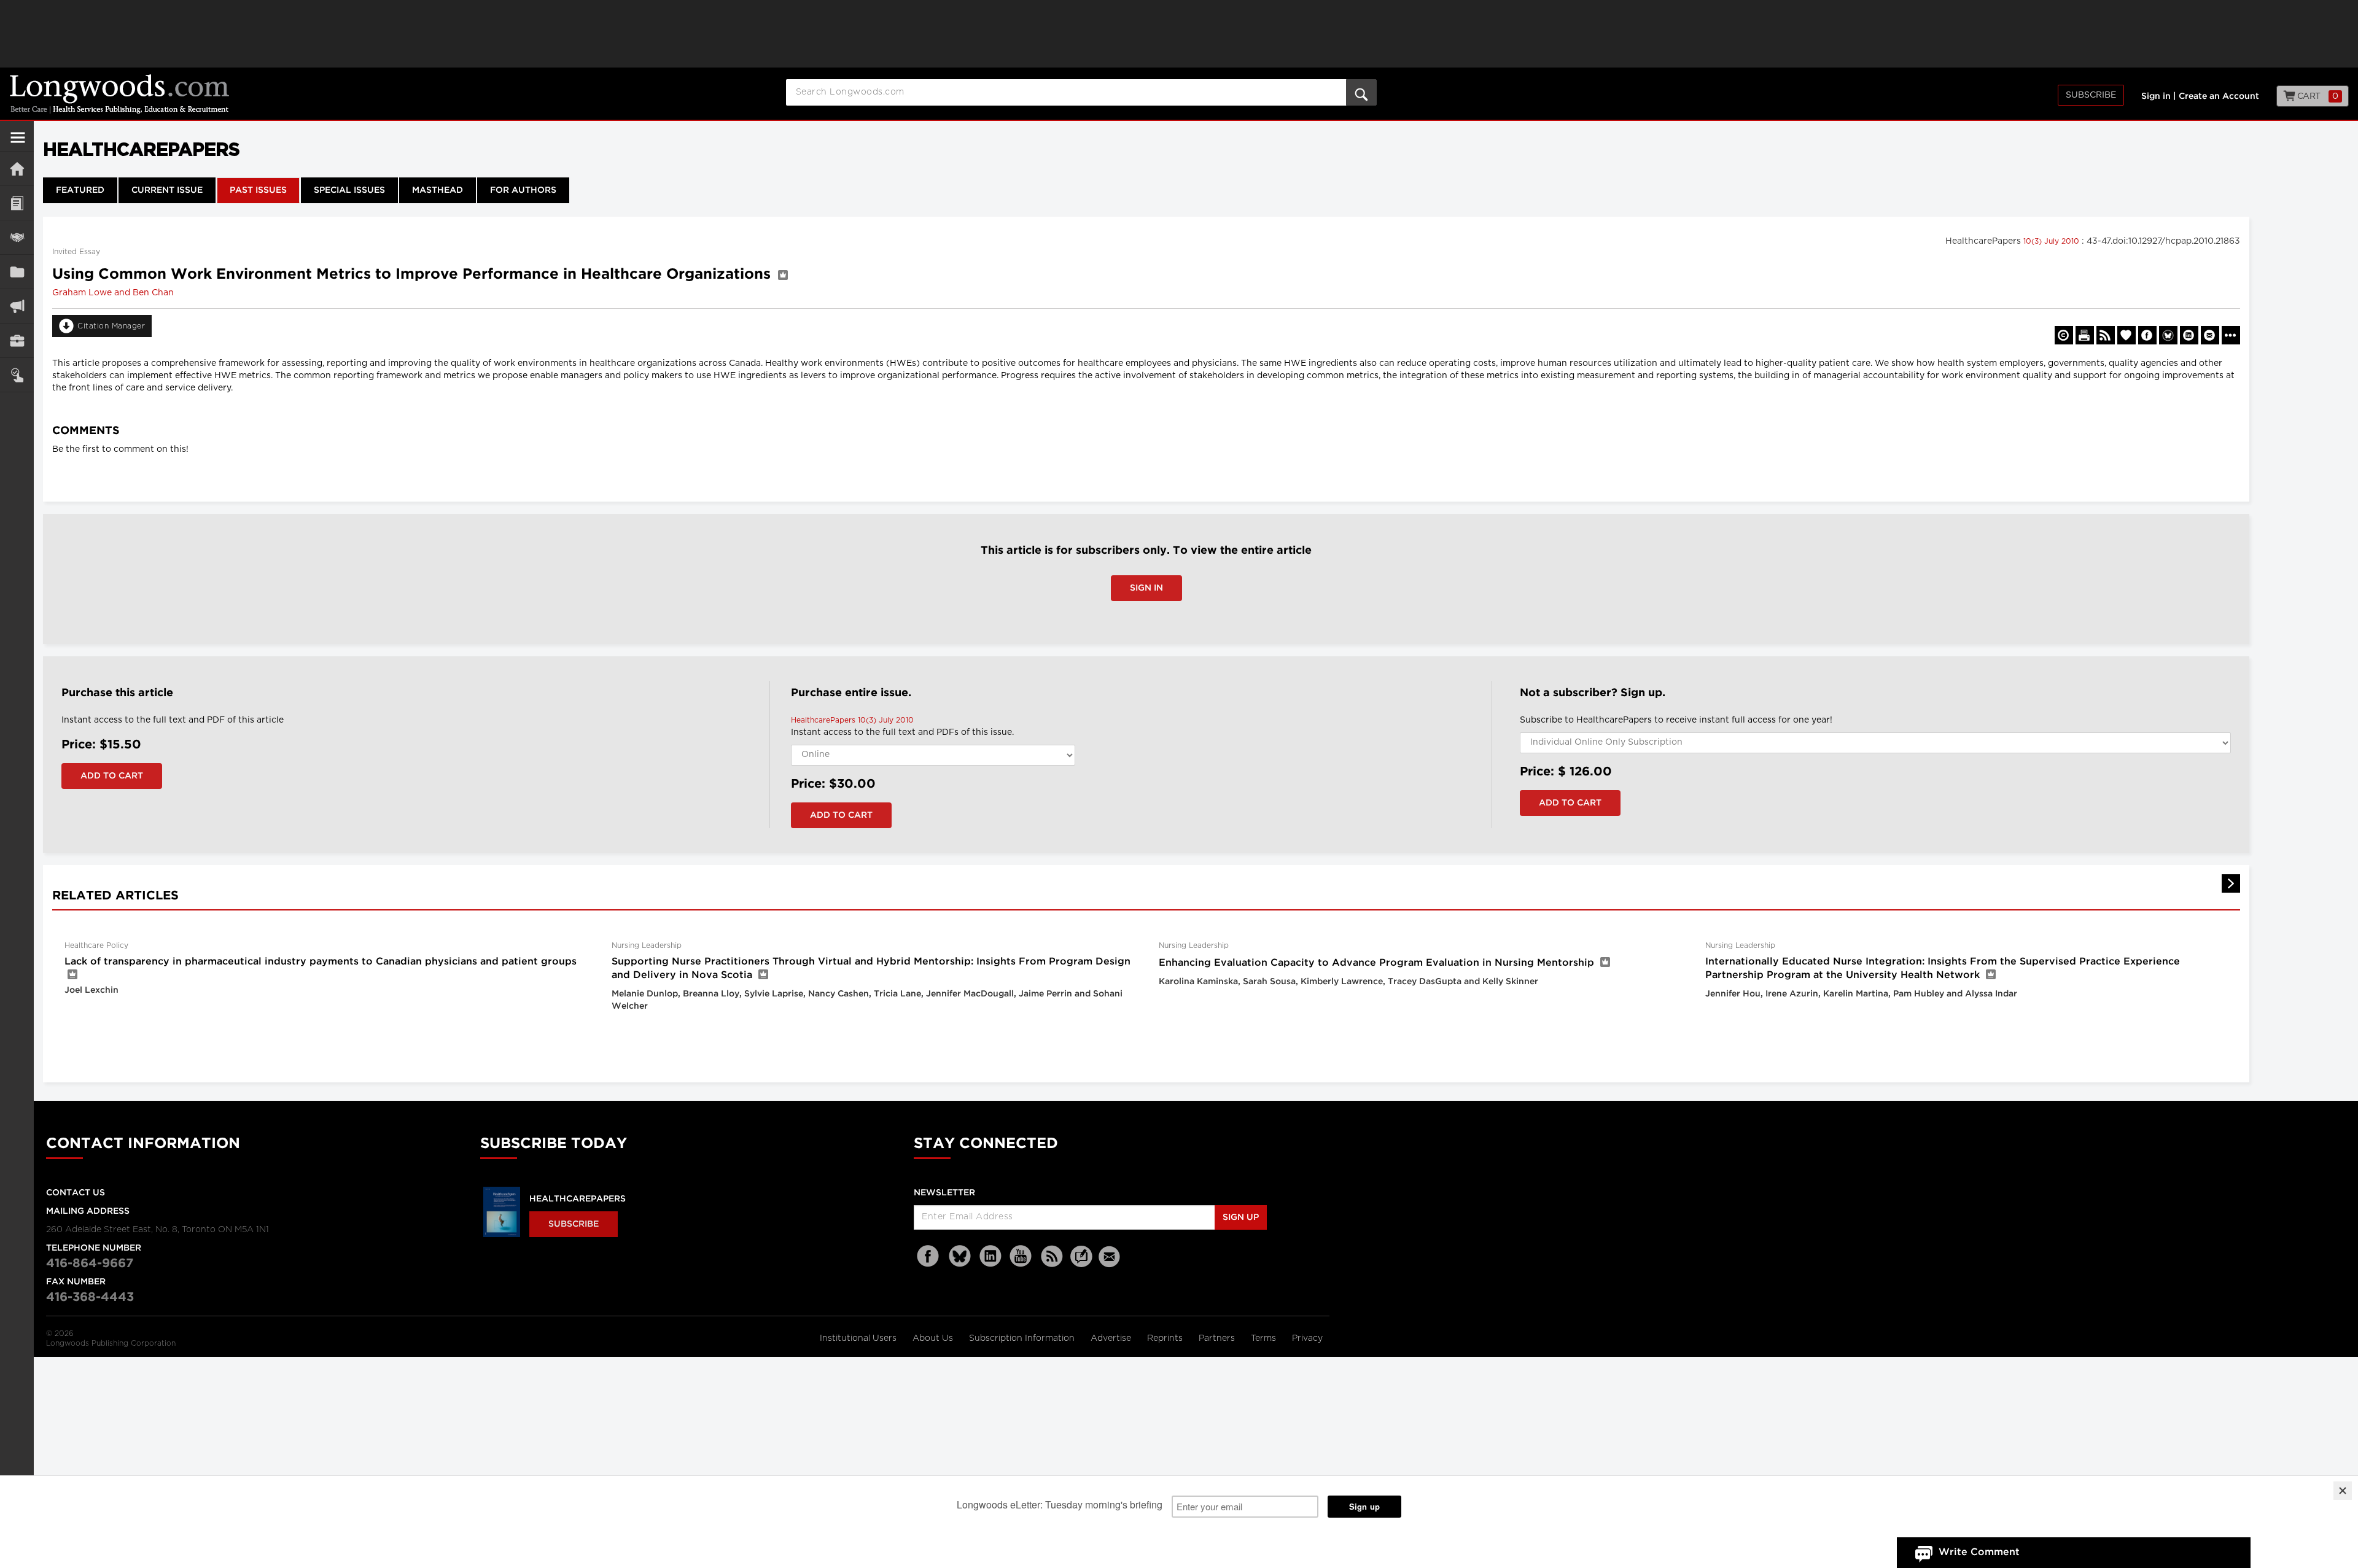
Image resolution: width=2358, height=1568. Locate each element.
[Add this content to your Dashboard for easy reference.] (2126, 335)
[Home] (17, 169)
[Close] (2343, 1491)
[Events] (17, 237)
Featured (80, 190)
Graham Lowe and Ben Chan (113, 293)
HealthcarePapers (578, 1199)
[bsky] (960, 1256)
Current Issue (167, 190)
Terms (1265, 1338)
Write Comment (1979, 1552)
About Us (934, 1338)
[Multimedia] (17, 306)
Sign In (1146, 588)
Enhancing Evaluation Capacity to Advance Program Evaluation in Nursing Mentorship (1376, 963)
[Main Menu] (18, 142)
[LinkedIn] (990, 1256)
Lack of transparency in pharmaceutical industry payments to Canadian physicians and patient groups (321, 962)
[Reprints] (2064, 335)
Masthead (438, 190)
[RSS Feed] (1052, 1256)
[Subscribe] (17, 375)
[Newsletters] (1111, 1256)
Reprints (1166, 1338)
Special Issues (349, 190)
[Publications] (17, 272)
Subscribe (2091, 95)
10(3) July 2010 (2053, 241)
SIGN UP (1241, 1217)
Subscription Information (1022, 1338)
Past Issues (258, 190)
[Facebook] (929, 1256)
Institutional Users (859, 1338)
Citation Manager (111, 326)
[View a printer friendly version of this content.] (2085, 335)
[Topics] (17, 203)
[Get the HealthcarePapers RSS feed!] (2106, 335)
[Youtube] (1021, 1256)
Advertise (1112, 1338)
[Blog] (1081, 1263)
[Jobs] (17, 340)
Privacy (1307, 1338)
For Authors (523, 190)
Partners (1218, 1338)
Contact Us (76, 1193)
